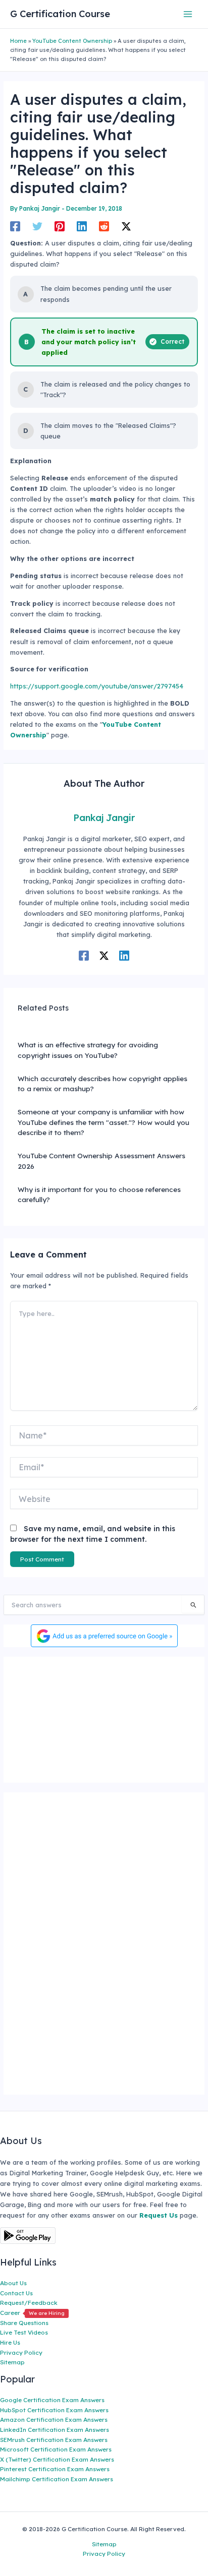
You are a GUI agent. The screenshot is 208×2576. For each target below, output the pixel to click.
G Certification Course (60, 14)
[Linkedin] (82, 226)
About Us (13, 2283)
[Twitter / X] (126, 226)
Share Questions (24, 2323)
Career (32, 2313)
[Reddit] (104, 226)
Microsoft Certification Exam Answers (56, 2449)
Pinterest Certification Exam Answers (55, 2469)
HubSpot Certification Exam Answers (54, 2410)
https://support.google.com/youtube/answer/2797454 (97, 686)
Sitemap (12, 2362)
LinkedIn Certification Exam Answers (55, 2430)
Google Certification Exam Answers (52, 2400)
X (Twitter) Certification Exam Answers (57, 2459)
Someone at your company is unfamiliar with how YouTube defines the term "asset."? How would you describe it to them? (103, 1122)
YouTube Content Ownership (72, 41)
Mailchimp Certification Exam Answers (57, 2479)
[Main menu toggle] (188, 14)
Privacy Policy (21, 2352)
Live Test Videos (24, 2332)
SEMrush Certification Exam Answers (54, 2440)
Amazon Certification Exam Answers (54, 2420)
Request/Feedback (29, 2303)
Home (18, 41)
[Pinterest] (60, 226)
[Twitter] (37, 226)
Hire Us (10, 2342)
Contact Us (16, 2293)
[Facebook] (15, 226)
